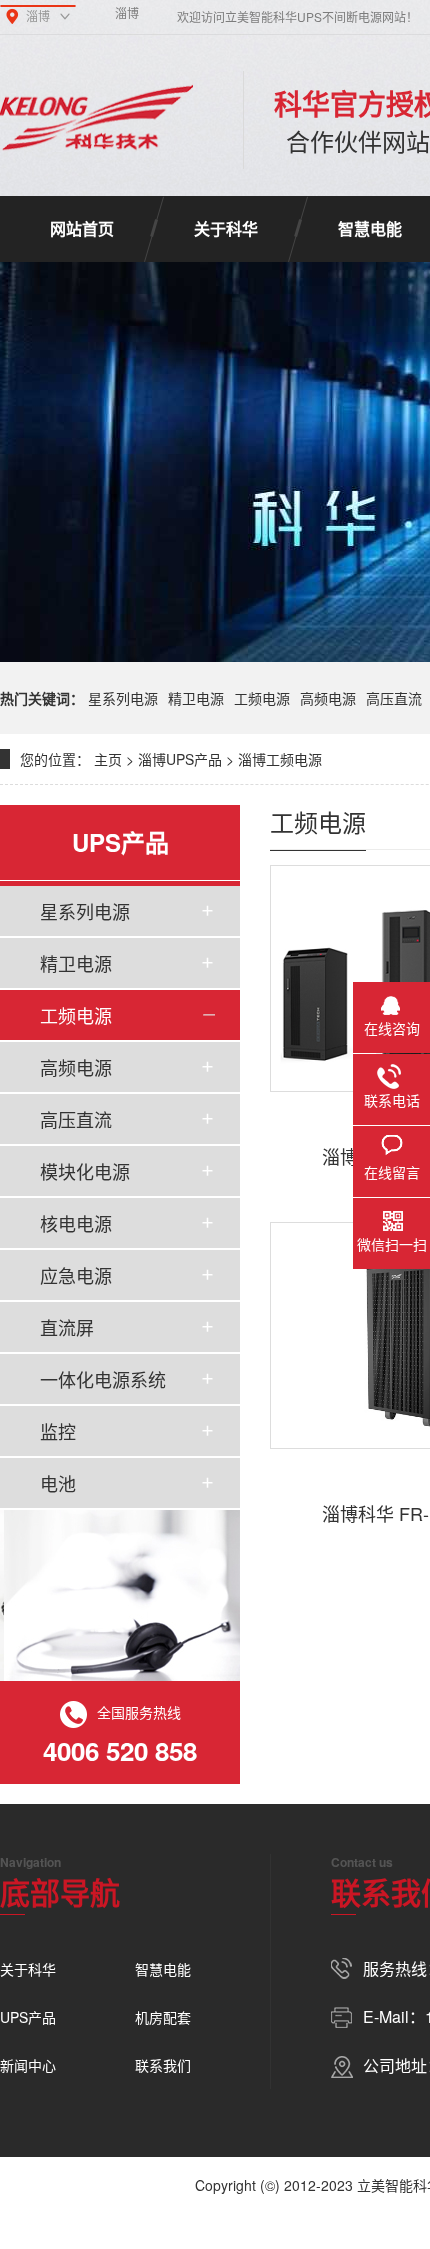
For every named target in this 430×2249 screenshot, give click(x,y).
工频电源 (262, 698)
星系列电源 (123, 698)
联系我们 (163, 2065)
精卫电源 (196, 698)
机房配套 (163, 2017)
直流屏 (67, 1327)
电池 (58, 1483)
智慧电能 (163, 1969)
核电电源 (76, 1223)
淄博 (127, 12)
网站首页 (82, 228)
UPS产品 (28, 2017)
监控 (58, 1431)
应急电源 (76, 1275)
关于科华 (226, 228)
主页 (108, 759)
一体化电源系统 (103, 1379)
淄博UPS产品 (180, 759)
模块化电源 (85, 1171)
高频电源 (328, 698)
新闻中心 (28, 2065)
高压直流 (394, 698)
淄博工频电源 (280, 759)
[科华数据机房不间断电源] (96, 120)
